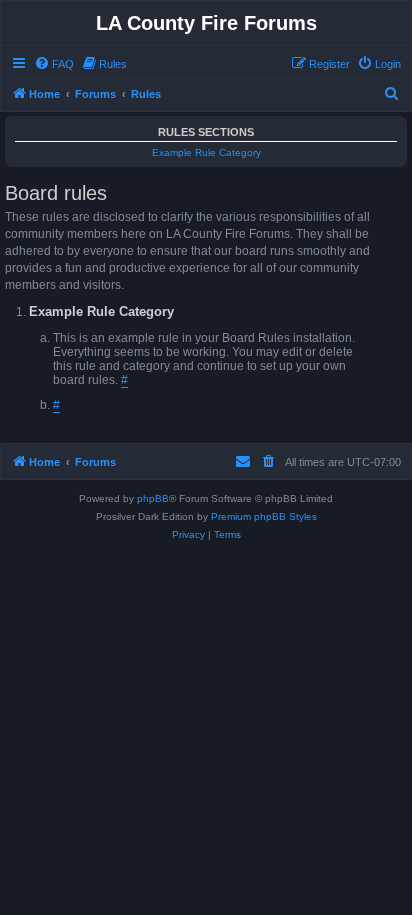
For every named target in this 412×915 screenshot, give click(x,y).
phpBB (153, 498)
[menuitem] (54, 64)
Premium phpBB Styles (264, 516)
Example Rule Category (206, 152)
